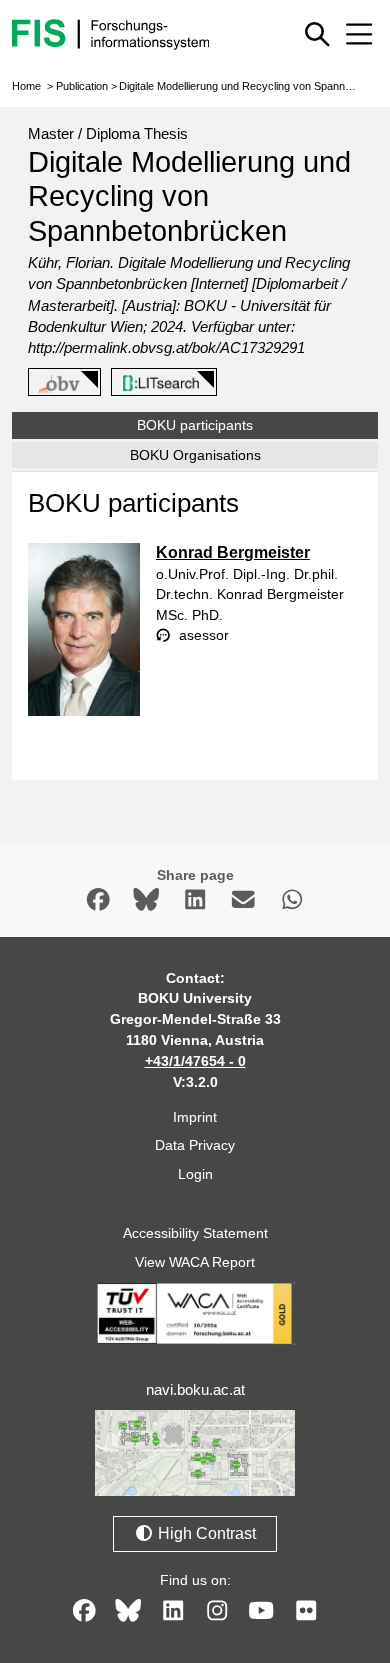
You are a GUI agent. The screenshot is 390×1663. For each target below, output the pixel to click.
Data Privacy (195, 1145)
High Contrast (205, 1533)
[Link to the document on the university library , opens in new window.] (160, 383)
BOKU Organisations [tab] (195, 455)
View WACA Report (195, 1262)
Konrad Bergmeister (233, 552)
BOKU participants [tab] (195, 425)
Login (195, 1174)
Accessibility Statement (195, 1233)
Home (26, 86)
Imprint (195, 1117)
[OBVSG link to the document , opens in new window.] (61, 383)
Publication (82, 86)
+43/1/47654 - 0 (195, 1061)
